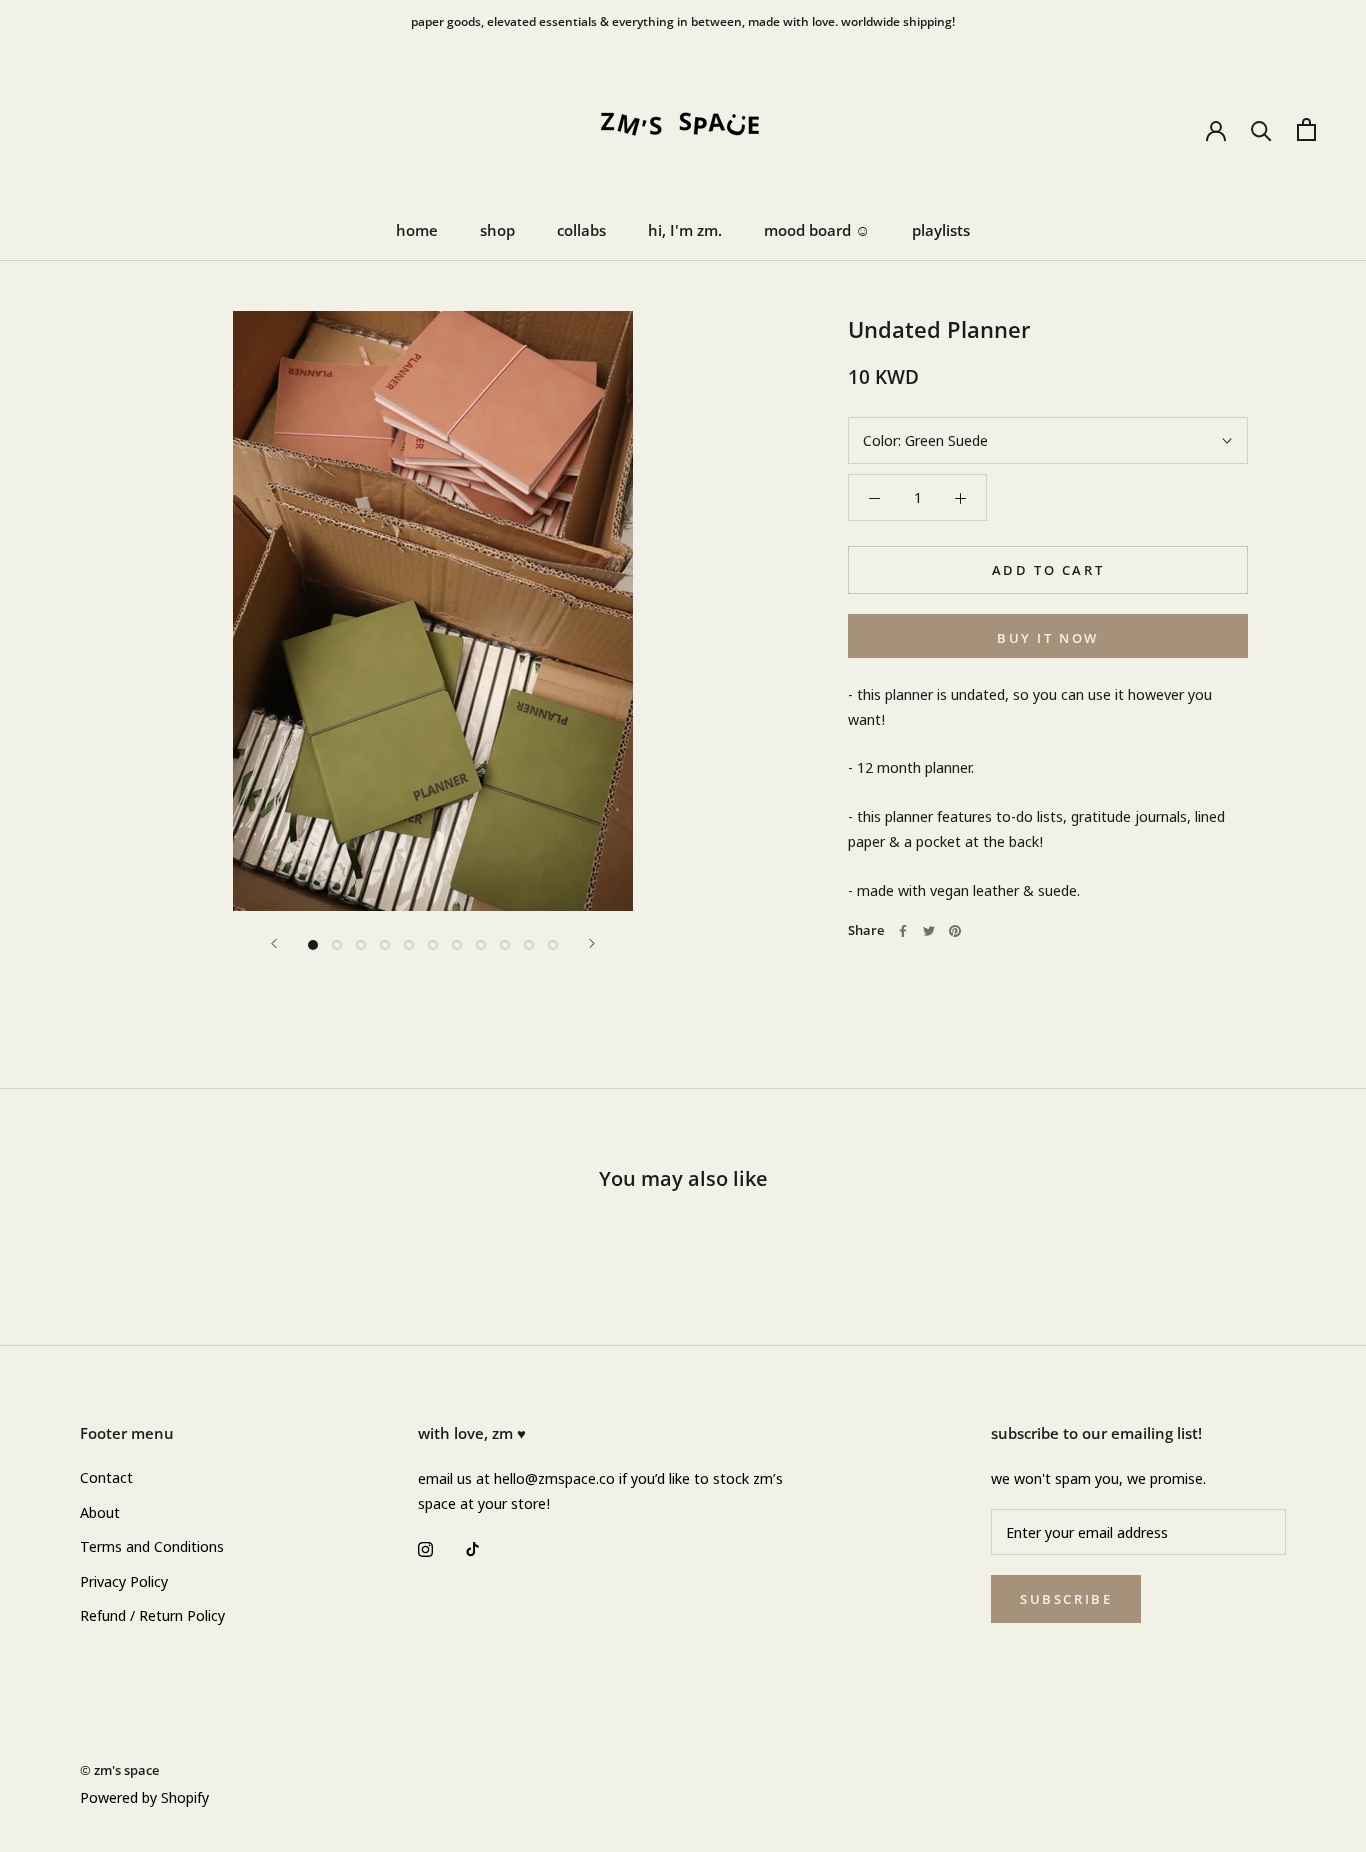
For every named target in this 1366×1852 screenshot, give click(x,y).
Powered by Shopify (144, 1797)
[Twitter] (929, 931)
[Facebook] (903, 931)
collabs (581, 230)
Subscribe (1066, 1599)
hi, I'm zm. (685, 230)
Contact (106, 1477)
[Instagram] (425, 1548)
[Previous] (274, 943)
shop (497, 230)
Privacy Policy (124, 1581)
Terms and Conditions (152, 1546)
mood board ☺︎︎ (817, 230)
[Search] (1261, 129)
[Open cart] (1306, 129)
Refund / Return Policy (152, 1615)
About (100, 1512)
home (417, 230)
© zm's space (119, 1770)
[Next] (592, 943)
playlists (941, 230)
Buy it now (1048, 638)
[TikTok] (472, 1548)
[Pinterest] (955, 931)
